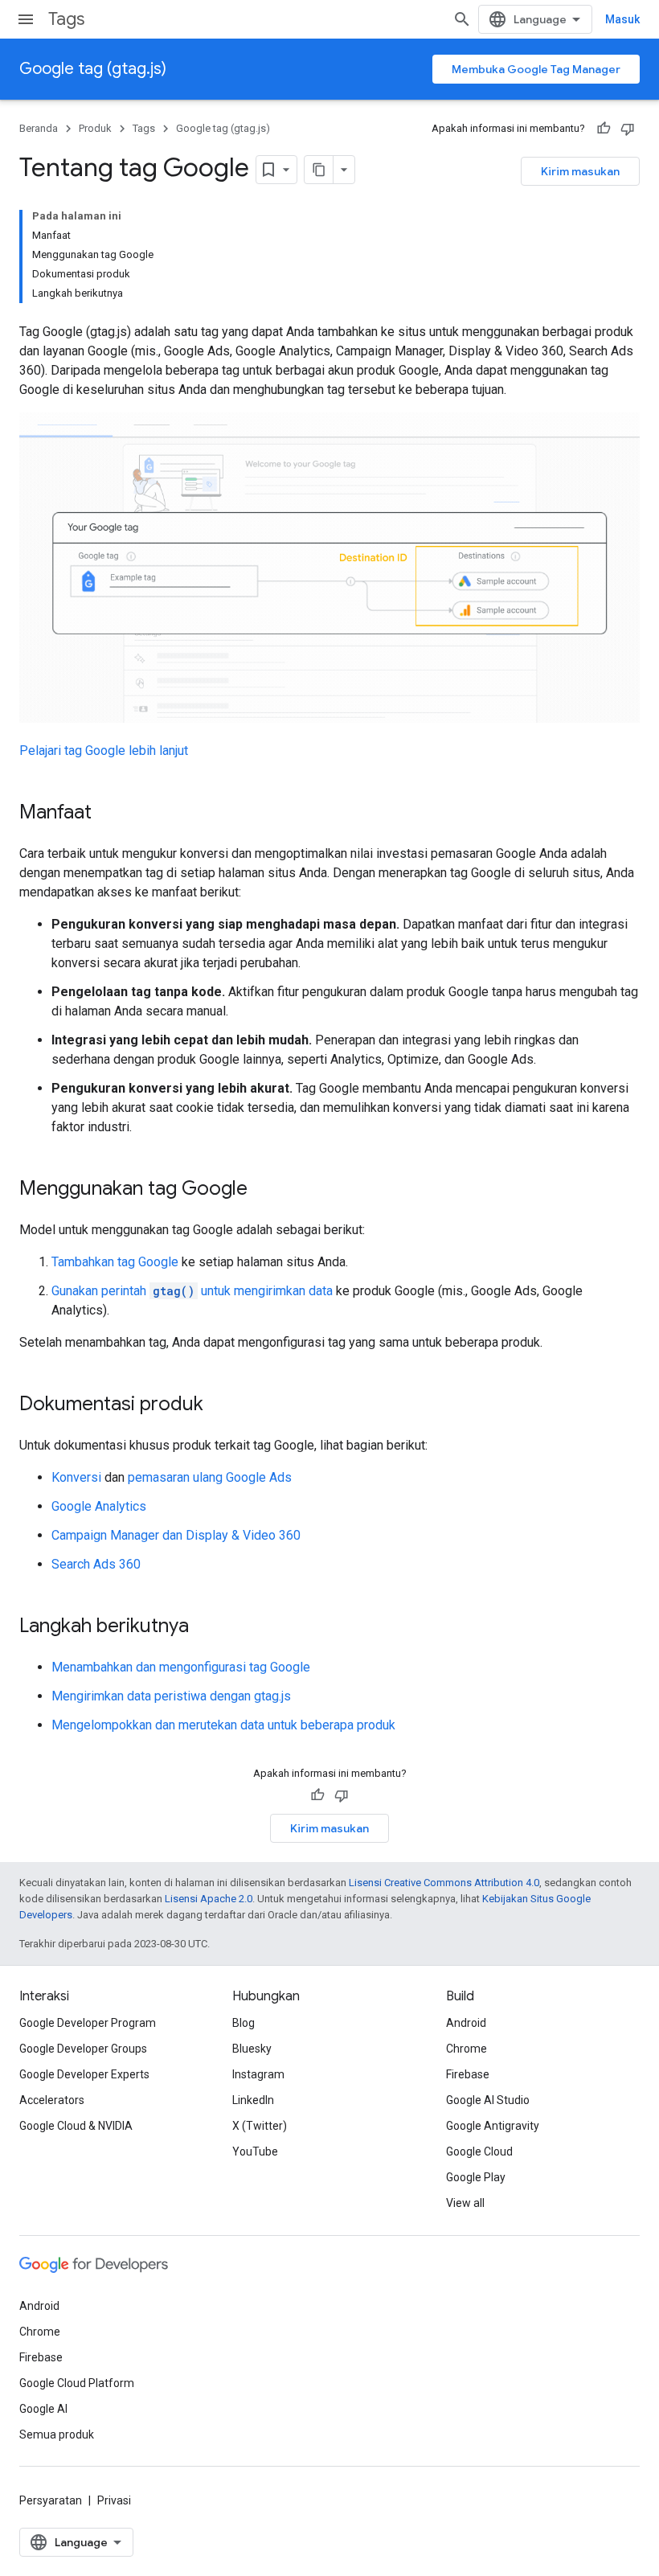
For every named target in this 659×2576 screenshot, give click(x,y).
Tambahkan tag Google (115, 1262)
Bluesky (252, 2049)
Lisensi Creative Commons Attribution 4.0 (444, 1883)
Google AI (43, 2409)
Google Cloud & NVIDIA (76, 2126)
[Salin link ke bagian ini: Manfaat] (108, 814)
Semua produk (57, 2434)
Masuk (622, 19)
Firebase (468, 2074)
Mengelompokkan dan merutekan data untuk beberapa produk (223, 1725)
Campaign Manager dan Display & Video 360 (176, 1535)
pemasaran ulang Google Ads (210, 1477)
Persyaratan (51, 2500)
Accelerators (52, 2100)
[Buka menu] (26, 19)
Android (466, 2023)
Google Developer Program (88, 2023)
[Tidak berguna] (628, 129)
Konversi (76, 1477)
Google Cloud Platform (77, 2383)
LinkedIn (253, 2100)
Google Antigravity (493, 2126)
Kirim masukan (580, 171)
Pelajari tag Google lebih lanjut (104, 751)
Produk (95, 128)
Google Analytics (99, 1506)
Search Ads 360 (96, 1564)
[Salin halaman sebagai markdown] (319, 170)
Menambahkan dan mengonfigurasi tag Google (181, 1667)
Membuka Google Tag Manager (536, 69)
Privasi (114, 2500)
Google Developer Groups (83, 2049)
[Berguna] (604, 129)
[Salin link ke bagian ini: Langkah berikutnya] (205, 1627)
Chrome (467, 2049)
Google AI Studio (488, 2100)
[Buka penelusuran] (462, 19)
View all (465, 2203)
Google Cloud (479, 2151)
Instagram (258, 2074)
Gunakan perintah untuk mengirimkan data (192, 1291)
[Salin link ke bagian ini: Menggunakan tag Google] (264, 1190)
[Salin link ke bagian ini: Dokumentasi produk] (219, 1405)
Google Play (476, 2177)
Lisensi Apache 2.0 (209, 1899)
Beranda (39, 128)
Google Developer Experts (84, 2074)
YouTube (255, 2151)
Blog (244, 2023)
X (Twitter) (260, 2126)
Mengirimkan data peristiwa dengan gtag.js (171, 1696)
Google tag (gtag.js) (93, 69)
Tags (66, 19)
